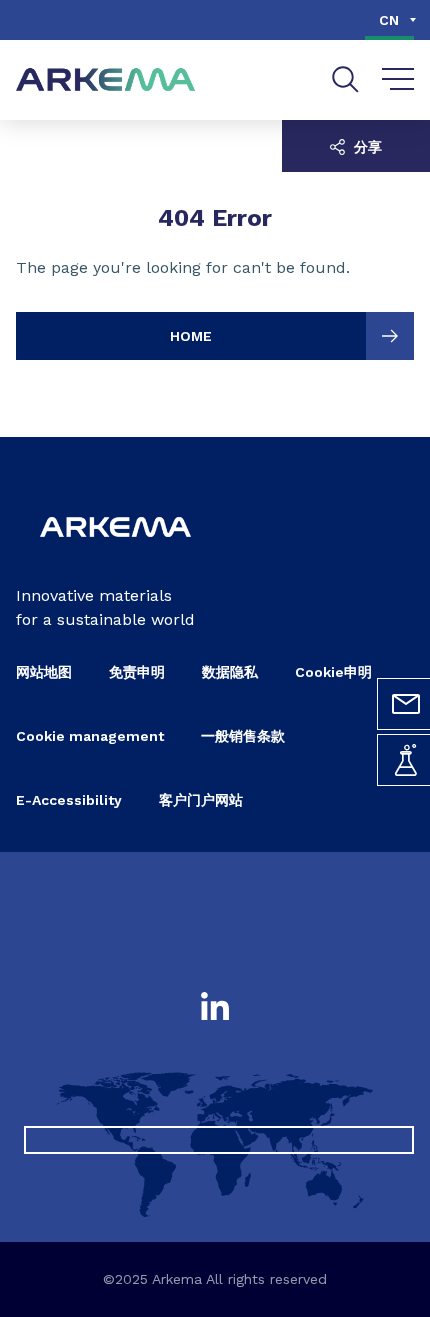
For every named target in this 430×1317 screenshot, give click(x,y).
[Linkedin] (215, 1008)
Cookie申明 (333, 672)
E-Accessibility (69, 800)
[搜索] (345, 79)
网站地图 (44, 672)
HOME (191, 336)
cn (389, 20)
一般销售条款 (243, 736)
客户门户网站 (201, 800)
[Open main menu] (398, 80)
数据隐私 (230, 672)
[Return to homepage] (106, 80)
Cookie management (90, 736)
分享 (366, 147)
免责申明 (137, 672)
